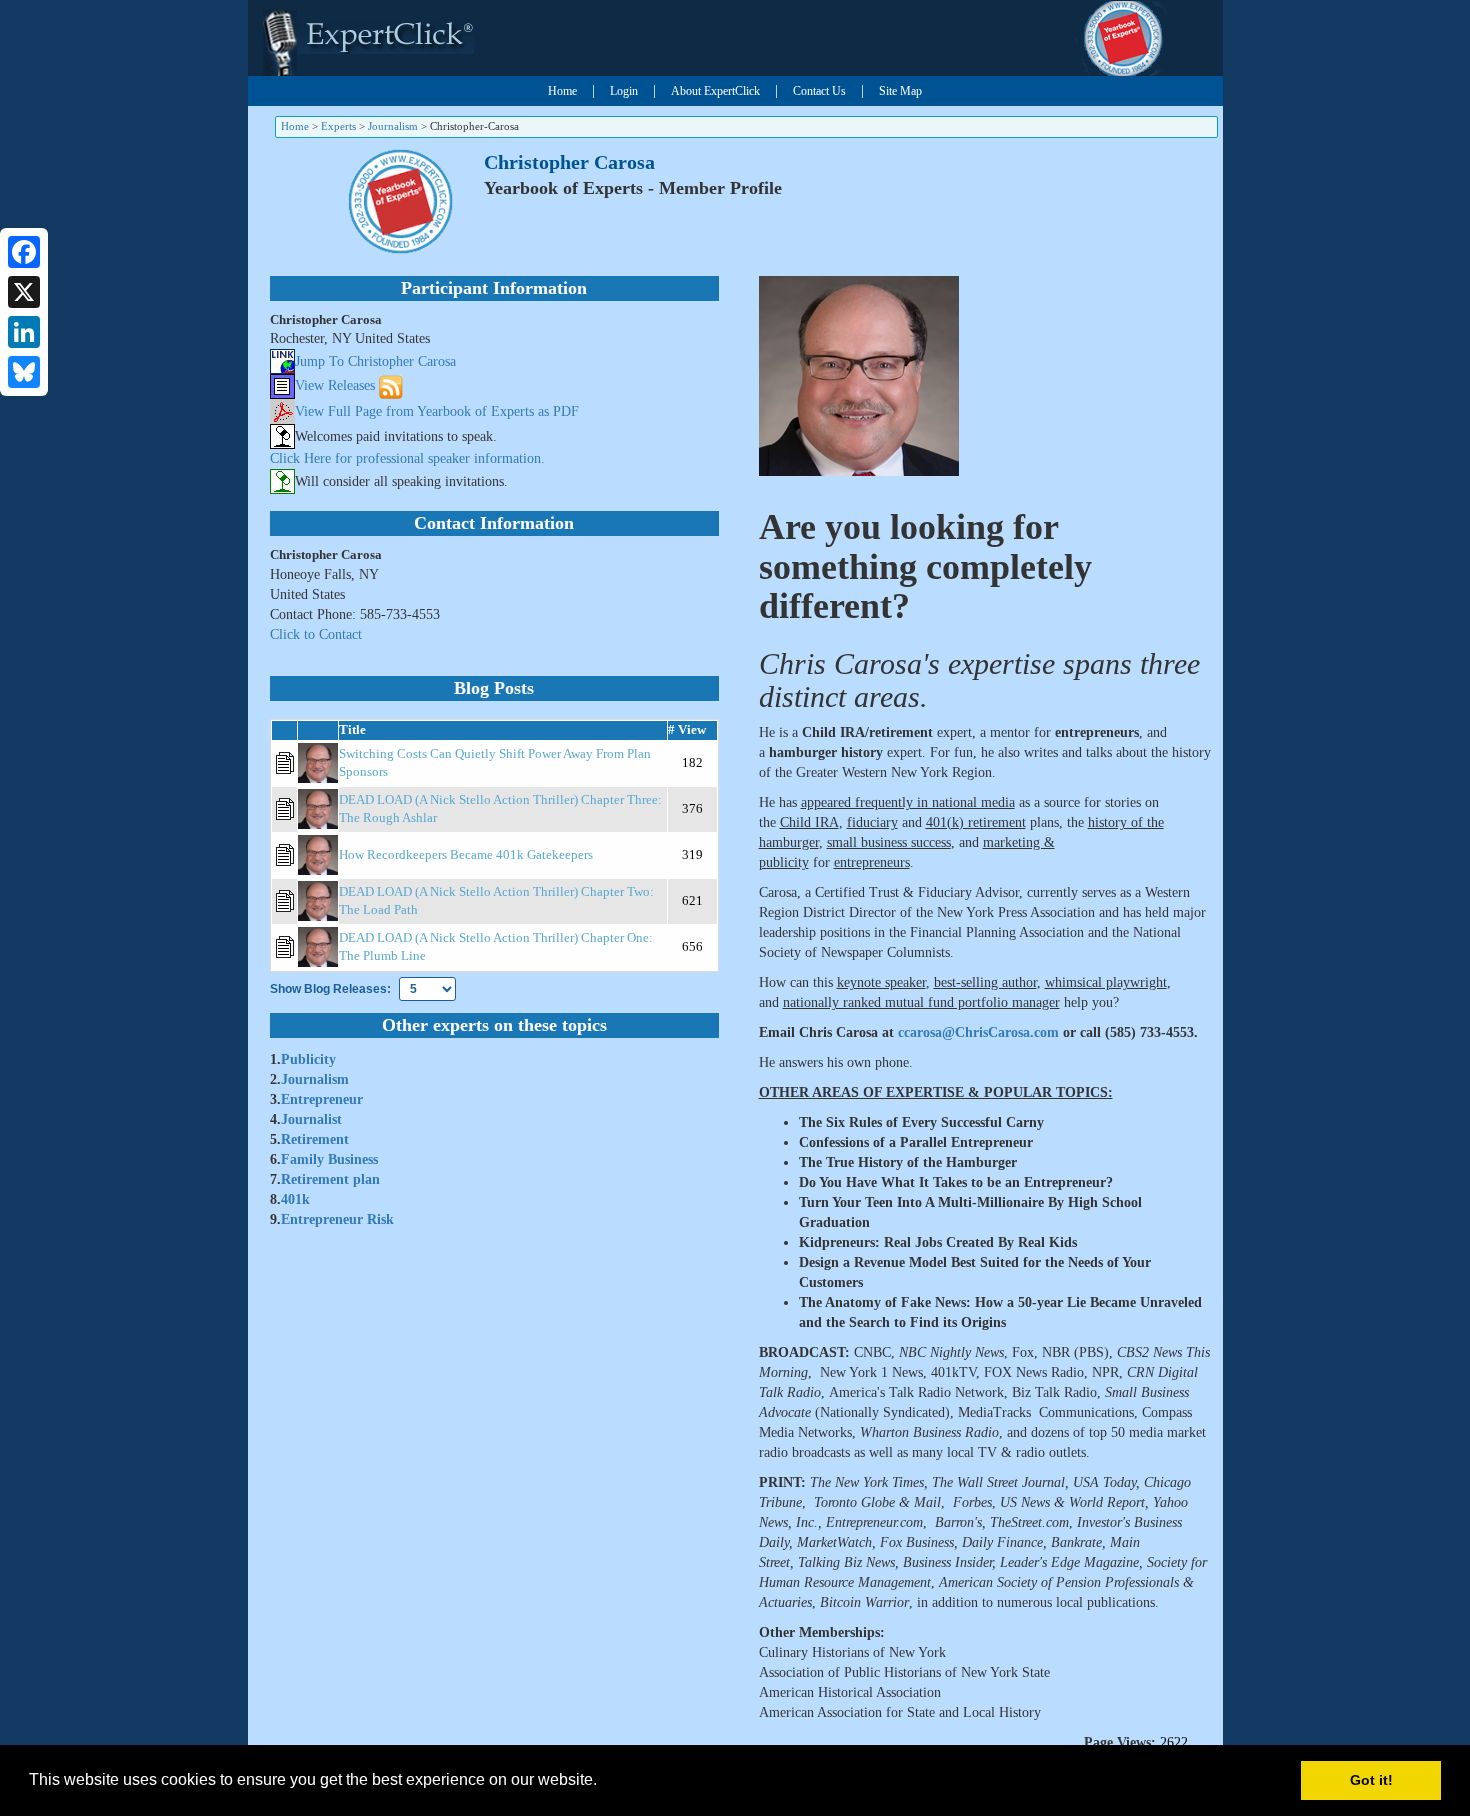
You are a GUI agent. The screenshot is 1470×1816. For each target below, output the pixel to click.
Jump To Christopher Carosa (375, 361)
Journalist (311, 1119)
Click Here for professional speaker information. (407, 458)
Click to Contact (316, 634)
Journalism (393, 126)
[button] (604, 1782)
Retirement (315, 1139)
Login (624, 91)
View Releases (335, 385)
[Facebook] (24, 252)
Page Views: (1120, 1742)
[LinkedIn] (24, 332)
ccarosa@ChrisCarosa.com (978, 1032)
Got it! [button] (1371, 1780)
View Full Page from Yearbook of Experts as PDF (437, 411)
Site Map (900, 91)
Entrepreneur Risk (337, 1219)
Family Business (329, 1159)
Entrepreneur (322, 1099)
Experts (338, 126)
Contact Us (819, 91)
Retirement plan (330, 1179)
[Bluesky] (24, 372)
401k (295, 1199)
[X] (24, 292)
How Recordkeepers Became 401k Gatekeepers (466, 854)
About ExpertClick (715, 91)
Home (562, 91)
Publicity (308, 1059)
